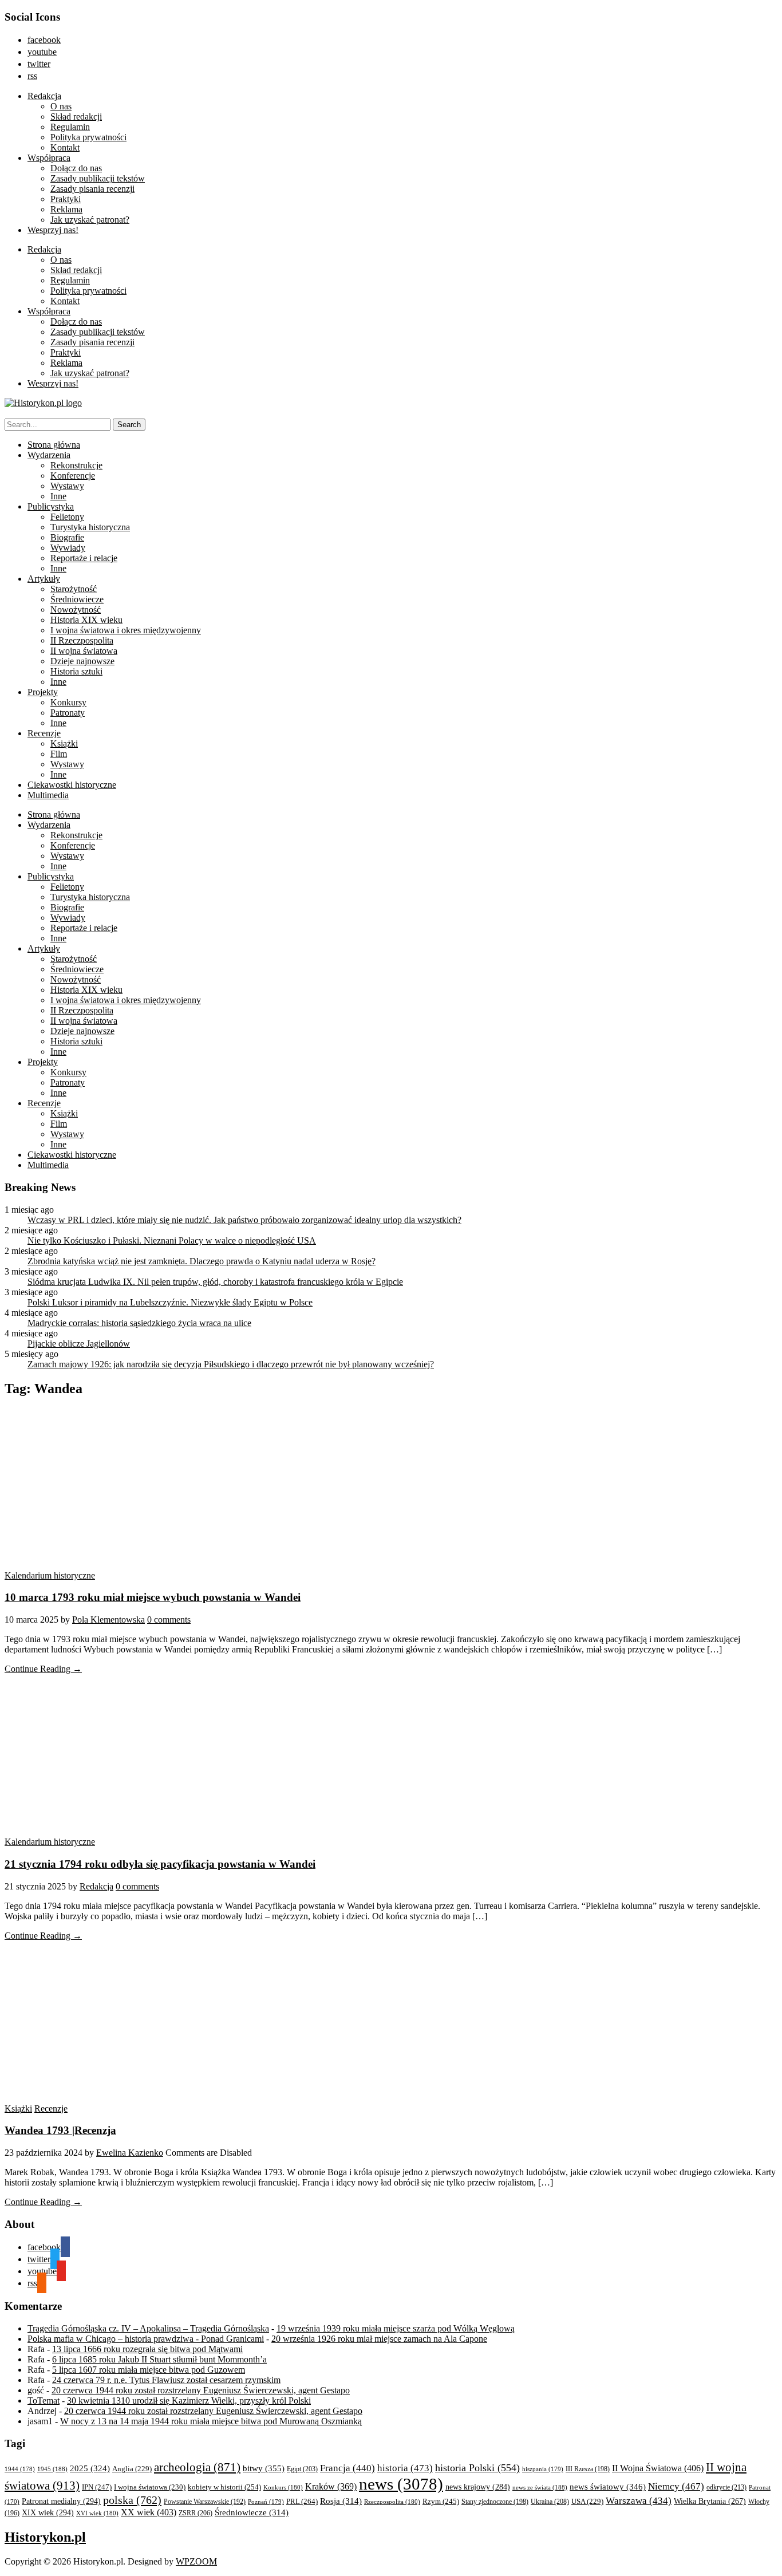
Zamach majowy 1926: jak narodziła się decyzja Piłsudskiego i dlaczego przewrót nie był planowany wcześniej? (231, 1364)
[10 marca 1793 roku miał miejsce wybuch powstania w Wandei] (113, 1565)
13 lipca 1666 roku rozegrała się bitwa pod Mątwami (147, 2349)
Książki (64, 743)
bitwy (264, 2468)
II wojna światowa (84, 651)
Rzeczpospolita (392, 2502)
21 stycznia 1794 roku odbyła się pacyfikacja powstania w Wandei (160, 1864)
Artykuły (44, 579)
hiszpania (543, 2469)
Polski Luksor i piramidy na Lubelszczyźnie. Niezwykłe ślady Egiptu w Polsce (170, 1302)
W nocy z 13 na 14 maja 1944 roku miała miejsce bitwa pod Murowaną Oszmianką (211, 2421)
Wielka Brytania (710, 2501)
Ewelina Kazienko (130, 2153)
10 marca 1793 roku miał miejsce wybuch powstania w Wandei (153, 1597)
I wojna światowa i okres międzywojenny (126, 630)
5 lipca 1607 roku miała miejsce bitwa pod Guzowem (149, 2370)
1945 (52, 2469)
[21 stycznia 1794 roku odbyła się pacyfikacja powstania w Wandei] (113, 1831)
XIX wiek (48, 2512)
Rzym (441, 2501)
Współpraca (49, 158)
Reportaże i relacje (84, 558)
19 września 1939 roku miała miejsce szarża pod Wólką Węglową (396, 2328)
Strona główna (54, 445)
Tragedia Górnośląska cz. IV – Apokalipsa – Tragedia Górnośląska (148, 2328)
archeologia (197, 2467)
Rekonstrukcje (76, 465)
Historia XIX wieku (86, 620)
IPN (97, 2487)
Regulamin (70, 127)
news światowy (608, 2486)
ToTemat (44, 2401)
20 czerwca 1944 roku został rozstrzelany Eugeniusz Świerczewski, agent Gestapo (201, 2390)
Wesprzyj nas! (53, 230)
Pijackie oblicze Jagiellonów (79, 1344)
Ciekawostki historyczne (72, 785)
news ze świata (540, 2487)
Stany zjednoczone (495, 2502)
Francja (347, 2468)
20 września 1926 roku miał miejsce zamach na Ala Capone (379, 2339)
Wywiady (68, 548)
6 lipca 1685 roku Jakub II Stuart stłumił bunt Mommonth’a (159, 2359)
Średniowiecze (77, 599)
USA (587, 2502)
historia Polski (477, 2468)
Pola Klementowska (108, 1620)
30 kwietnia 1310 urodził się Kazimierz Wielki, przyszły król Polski (189, 2401)
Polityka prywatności (88, 137)
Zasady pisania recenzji (92, 189)
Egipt (302, 2469)
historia (405, 2468)
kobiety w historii (224, 2487)
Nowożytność (76, 610)
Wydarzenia (49, 455)
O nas (61, 106)
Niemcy (676, 2486)
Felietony (67, 517)
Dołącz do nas (76, 168)
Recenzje (44, 733)
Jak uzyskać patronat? (90, 220)
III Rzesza (588, 2469)
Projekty (43, 692)
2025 (90, 2468)
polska (132, 2500)
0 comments (169, 1620)
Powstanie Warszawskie (205, 2502)
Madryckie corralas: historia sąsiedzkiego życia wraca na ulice (139, 1323)
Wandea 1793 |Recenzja (60, 2130)
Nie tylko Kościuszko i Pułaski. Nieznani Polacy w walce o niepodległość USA (172, 1240)
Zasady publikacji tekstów (98, 178)
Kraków (331, 2486)
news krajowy (478, 2487)
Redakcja (44, 96)
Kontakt (65, 147)
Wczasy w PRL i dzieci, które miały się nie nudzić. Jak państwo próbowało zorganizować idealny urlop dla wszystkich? (244, 1220)
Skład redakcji (76, 117)
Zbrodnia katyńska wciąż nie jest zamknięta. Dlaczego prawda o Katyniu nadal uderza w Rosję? (202, 1261)
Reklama (66, 209)
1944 (20, 2469)
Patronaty (68, 713)
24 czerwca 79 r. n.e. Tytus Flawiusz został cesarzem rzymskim (166, 2380)
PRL (302, 2501)
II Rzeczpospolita (82, 640)
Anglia (132, 2469)
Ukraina (550, 2502)
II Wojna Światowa (658, 2468)
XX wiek (149, 2512)
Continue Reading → (43, 1669)
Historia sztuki (76, 671)
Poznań (266, 2502)
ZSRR (195, 2513)
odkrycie (726, 2487)
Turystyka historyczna (90, 527)
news (401, 2484)
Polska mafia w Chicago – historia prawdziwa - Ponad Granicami (146, 2339)
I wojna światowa (150, 2487)
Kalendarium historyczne (50, 1575)
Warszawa (639, 2501)
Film (59, 754)
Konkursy (68, 702)
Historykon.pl (45, 2537)
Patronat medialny (61, 2501)
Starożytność (74, 589)
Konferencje (73, 476)
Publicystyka (51, 506)
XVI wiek (97, 2513)
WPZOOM (196, 2561)
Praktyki (66, 199)
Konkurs (283, 2487)
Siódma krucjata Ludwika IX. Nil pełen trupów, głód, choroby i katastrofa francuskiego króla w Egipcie (215, 1282)
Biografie (67, 537)
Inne (58, 496)
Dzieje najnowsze (82, 661)
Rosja (341, 2501)
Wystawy (67, 486)
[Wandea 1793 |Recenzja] (113, 2098)
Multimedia (48, 795)
